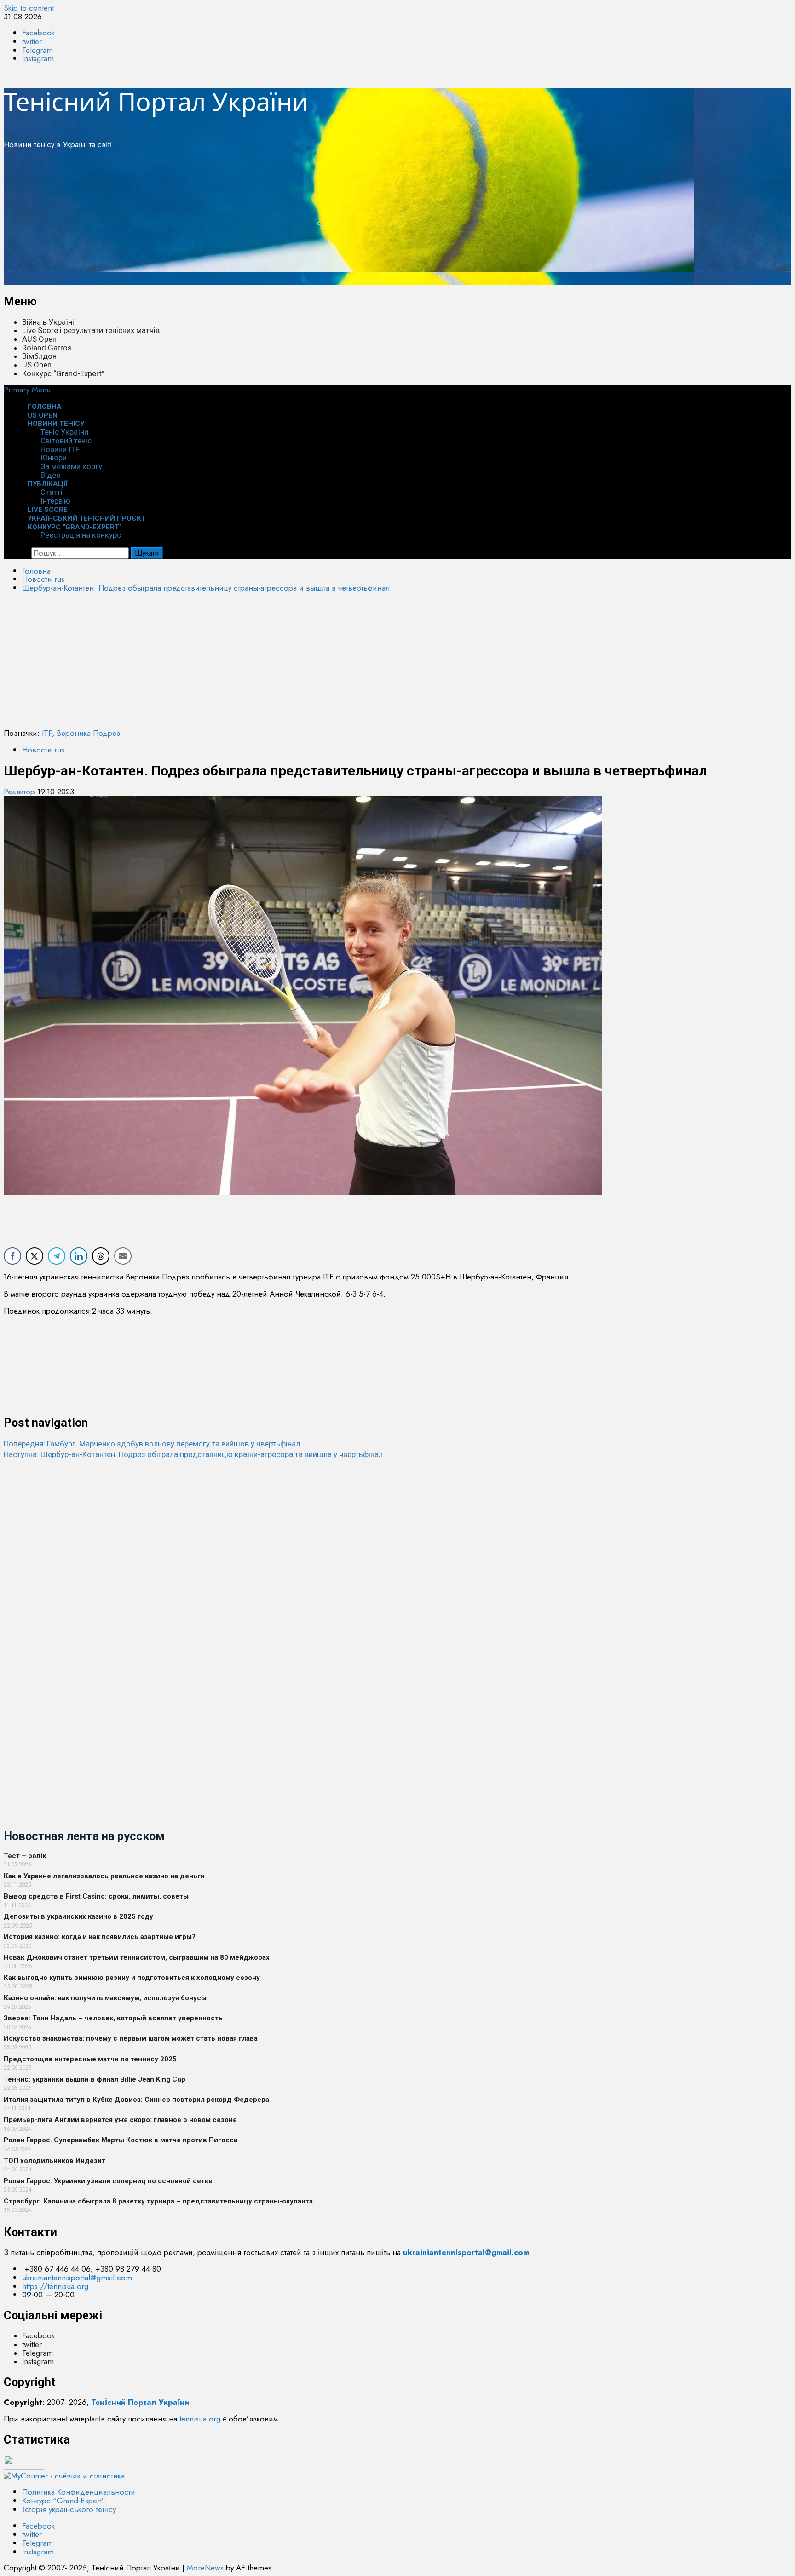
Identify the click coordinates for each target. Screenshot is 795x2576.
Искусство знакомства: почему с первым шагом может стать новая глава (131, 2038)
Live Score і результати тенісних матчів (91, 330)
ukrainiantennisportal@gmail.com (77, 2278)
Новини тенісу (56, 424)
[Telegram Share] (57, 1256)
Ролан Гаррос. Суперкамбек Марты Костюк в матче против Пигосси (121, 2140)
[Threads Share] (101, 1256)
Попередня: (152, 1444)
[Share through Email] (123, 1256)
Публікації (48, 484)
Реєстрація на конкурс (81, 535)
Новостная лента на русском (84, 1836)
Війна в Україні (48, 322)
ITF (47, 733)
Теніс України (64, 432)
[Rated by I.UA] (24, 2467)
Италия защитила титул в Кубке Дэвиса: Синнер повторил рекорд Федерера (136, 2100)
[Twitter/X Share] (35, 1256)
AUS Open (39, 339)
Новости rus (43, 750)
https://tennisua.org (55, 2286)
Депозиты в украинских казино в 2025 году (78, 1916)
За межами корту (71, 466)
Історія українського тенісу (69, 2509)
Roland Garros (47, 348)
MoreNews (205, 2568)
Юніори (54, 458)
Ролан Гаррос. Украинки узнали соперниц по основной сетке (108, 2181)
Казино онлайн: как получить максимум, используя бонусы (105, 1998)
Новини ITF (60, 449)
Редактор (20, 792)
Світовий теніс (66, 441)
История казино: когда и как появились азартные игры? (100, 1937)
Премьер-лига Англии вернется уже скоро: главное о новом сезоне (120, 2120)
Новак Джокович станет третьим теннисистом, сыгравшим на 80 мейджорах (137, 1957)
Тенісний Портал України (156, 101)
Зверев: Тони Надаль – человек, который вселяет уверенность (113, 2018)
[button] (27, 390)
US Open (37, 365)
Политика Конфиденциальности (79, 2492)
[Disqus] (397, 1574)
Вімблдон (39, 356)
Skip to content (29, 8)
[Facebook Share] (12, 1256)
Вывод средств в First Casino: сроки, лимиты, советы (96, 1896)
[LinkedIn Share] (79, 1256)
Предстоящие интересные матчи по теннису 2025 (90, 2059)
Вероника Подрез (88, 733)
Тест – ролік (25, 1856)
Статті (52, 492)
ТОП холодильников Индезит (55, 2161)
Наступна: (193, 1454)
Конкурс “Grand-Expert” (63, 373)
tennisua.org (200, 2419)
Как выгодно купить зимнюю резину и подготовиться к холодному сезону (132, 1978)
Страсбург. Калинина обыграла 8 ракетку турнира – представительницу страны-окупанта (158, 2201)
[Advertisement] (280, 221)
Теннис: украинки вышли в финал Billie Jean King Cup (95, 2079)
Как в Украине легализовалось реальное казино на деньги (104, 1876)
